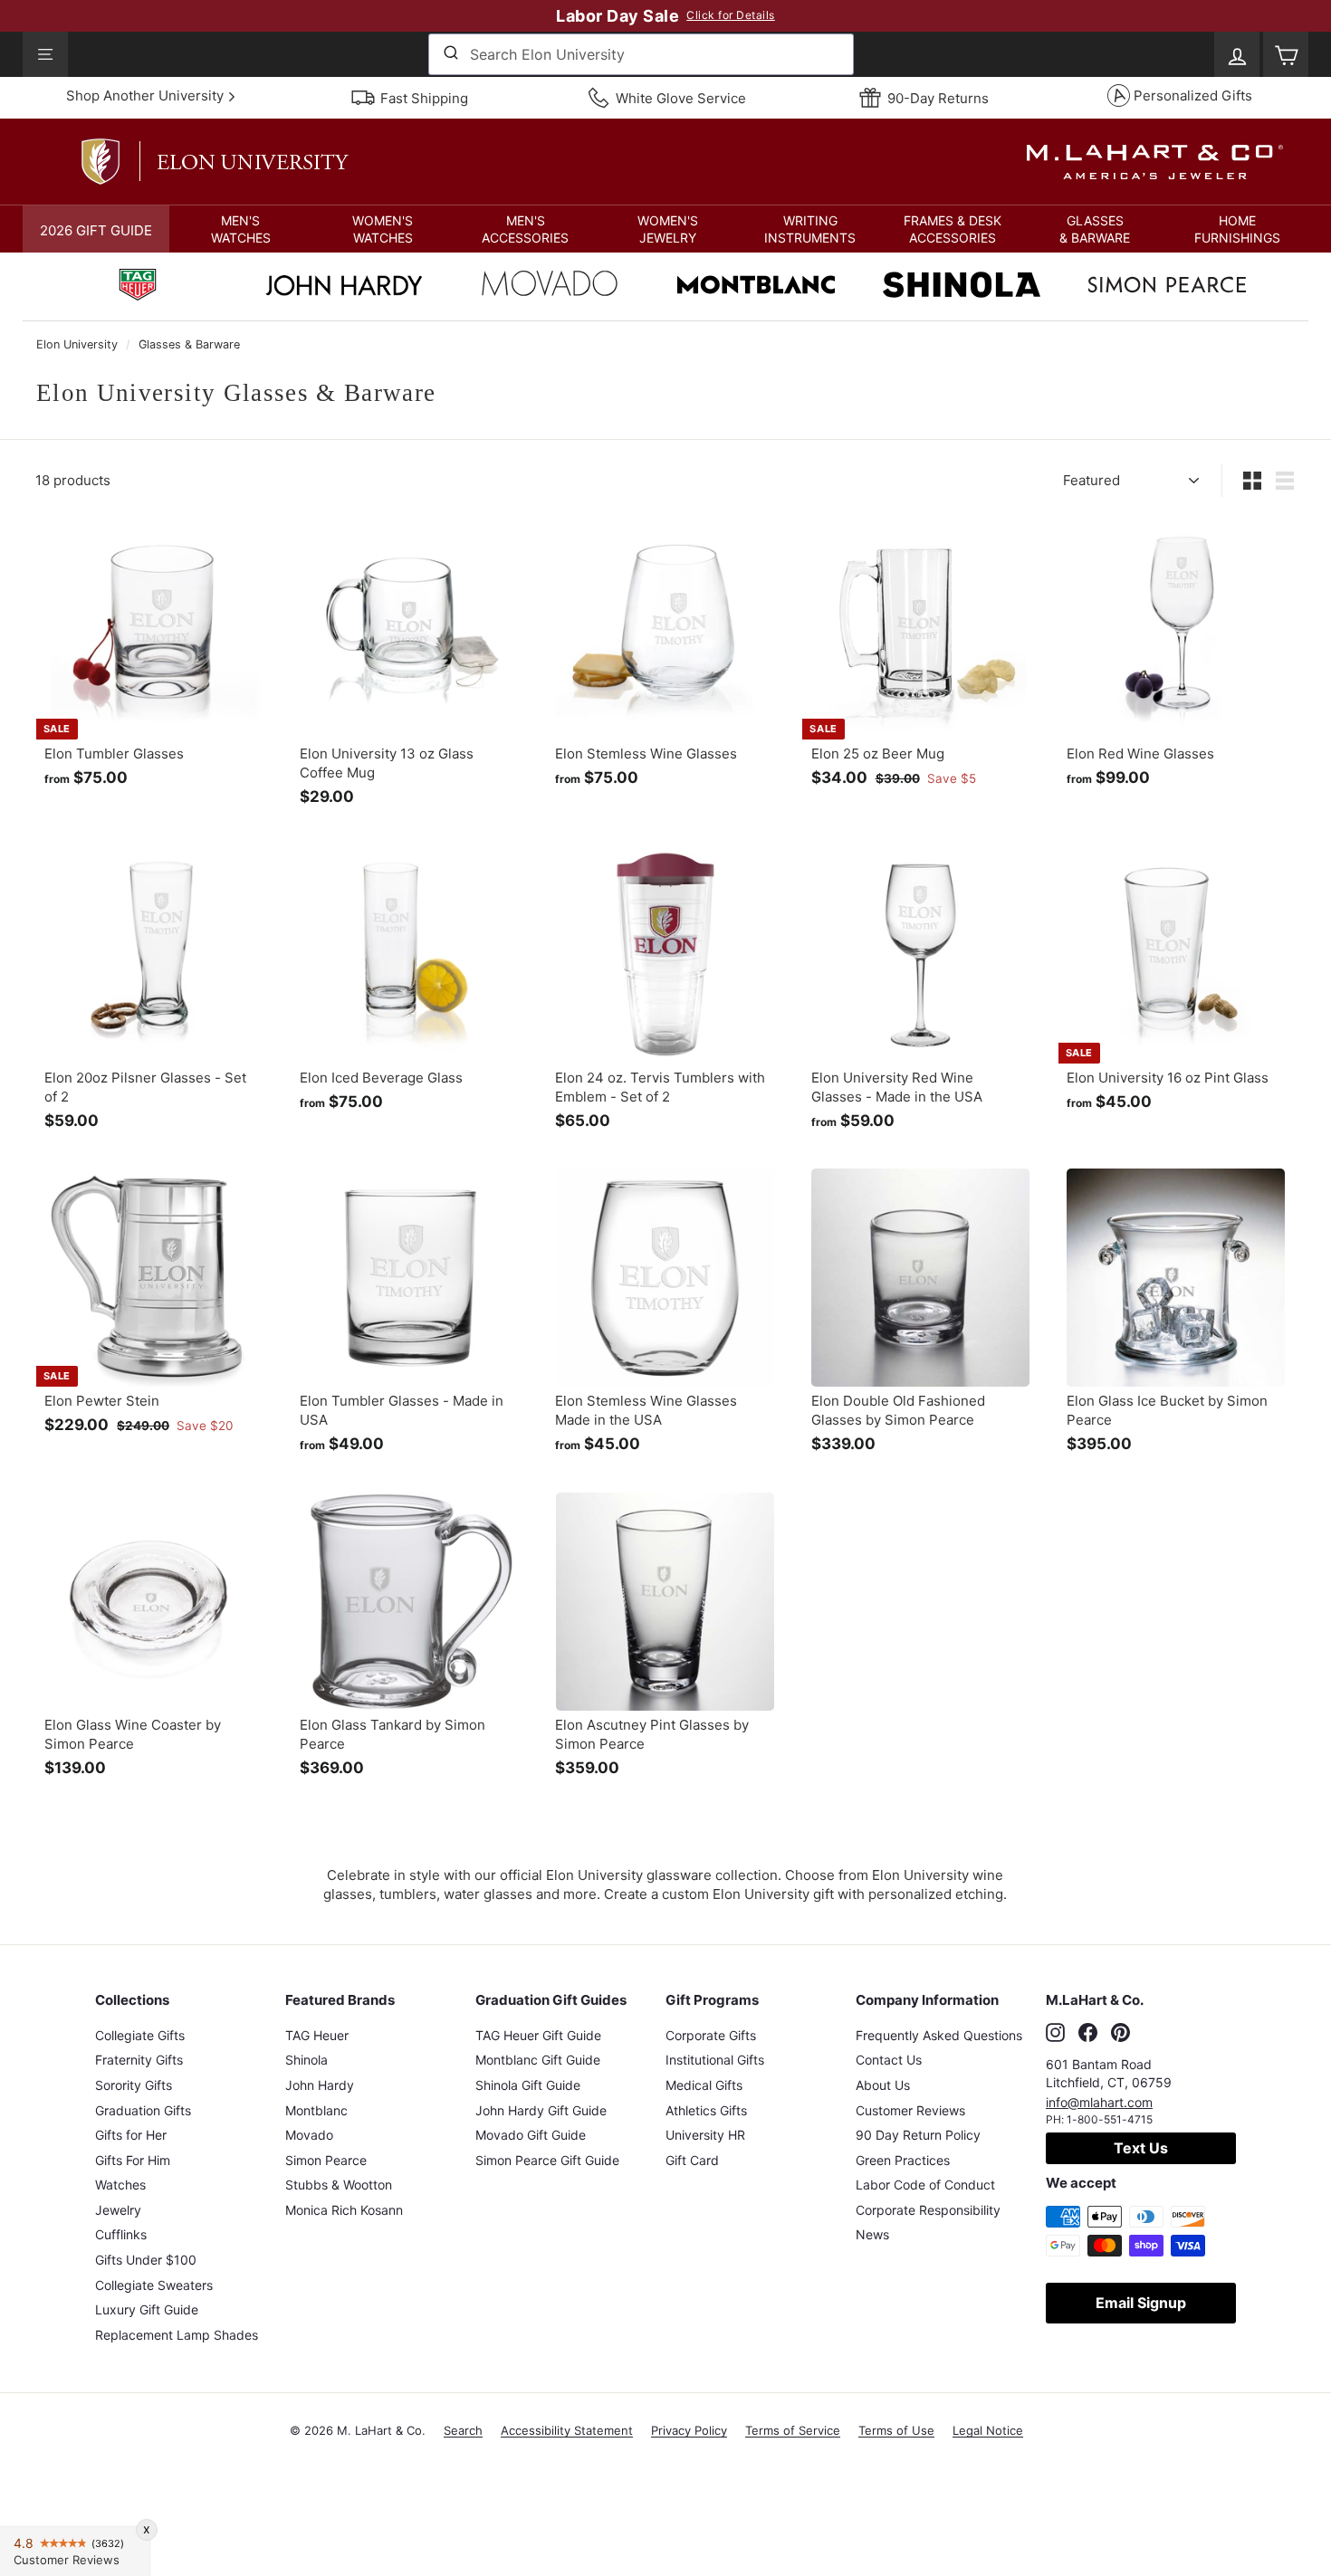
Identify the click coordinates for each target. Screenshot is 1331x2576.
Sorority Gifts (134, 2085)
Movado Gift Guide (531, 2135)
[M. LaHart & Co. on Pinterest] (1120, 2033)
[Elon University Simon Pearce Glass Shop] (1167, 287)
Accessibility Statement (567, 2430)
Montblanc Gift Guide (538, 2060)
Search (463, 2430)
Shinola (306, 2060)
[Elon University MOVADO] (550, 288)
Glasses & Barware (189, 344)
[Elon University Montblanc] (756, 287)
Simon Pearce (326, 2160)
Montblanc (316, 2110)
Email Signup (1141, 2303)
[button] (240, 229)
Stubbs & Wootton (339, 2185)
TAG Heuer (317, 2035)
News (872, 2234)
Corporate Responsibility (928, 2210)
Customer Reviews (910, 2110)
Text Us (1141, 2148)
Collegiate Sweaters (154, 2285)
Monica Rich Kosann (344, 2210)
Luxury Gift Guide (147, 2309)
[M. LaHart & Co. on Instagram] (1055, 2033)
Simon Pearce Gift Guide (547, 2160)
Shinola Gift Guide (528, 2085)
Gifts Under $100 (146, 2260)
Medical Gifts (704, 2085)
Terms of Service (793, 2430)
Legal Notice (988, 2430)
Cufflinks (121, 2234)
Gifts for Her (131, 2135)
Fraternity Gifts (139, 2060)
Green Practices (903, 2160)
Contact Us (889, 2060)
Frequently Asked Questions (939, 2035)
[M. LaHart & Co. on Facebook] (1088, 2033)
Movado (309, 2135)
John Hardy (320, 2085)
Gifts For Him (133, 2160)
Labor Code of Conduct (925, 2185)
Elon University (77, 344)
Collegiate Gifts (140, 2035)
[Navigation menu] (45, 54)
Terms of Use (896, 2430)
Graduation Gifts (143, 2110)
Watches (120, 2185)
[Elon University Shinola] (962, 287)
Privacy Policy (689, 2430)
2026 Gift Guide (96, 230)
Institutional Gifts (715, 2060)
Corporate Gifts (711, 2035)
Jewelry (118, 2210)
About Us (883, 2085)
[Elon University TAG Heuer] (138, 287)
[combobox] (641, 54)
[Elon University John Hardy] (344, 290)
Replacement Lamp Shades (177, 2335)
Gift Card (692, 2160)
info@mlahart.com (1099, 2102)
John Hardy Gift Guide (541, 2110)
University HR (705, 2135)
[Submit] (450, 54)
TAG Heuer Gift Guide (538, 2035)
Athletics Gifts (706, 2110)
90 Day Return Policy (918, 2135)
